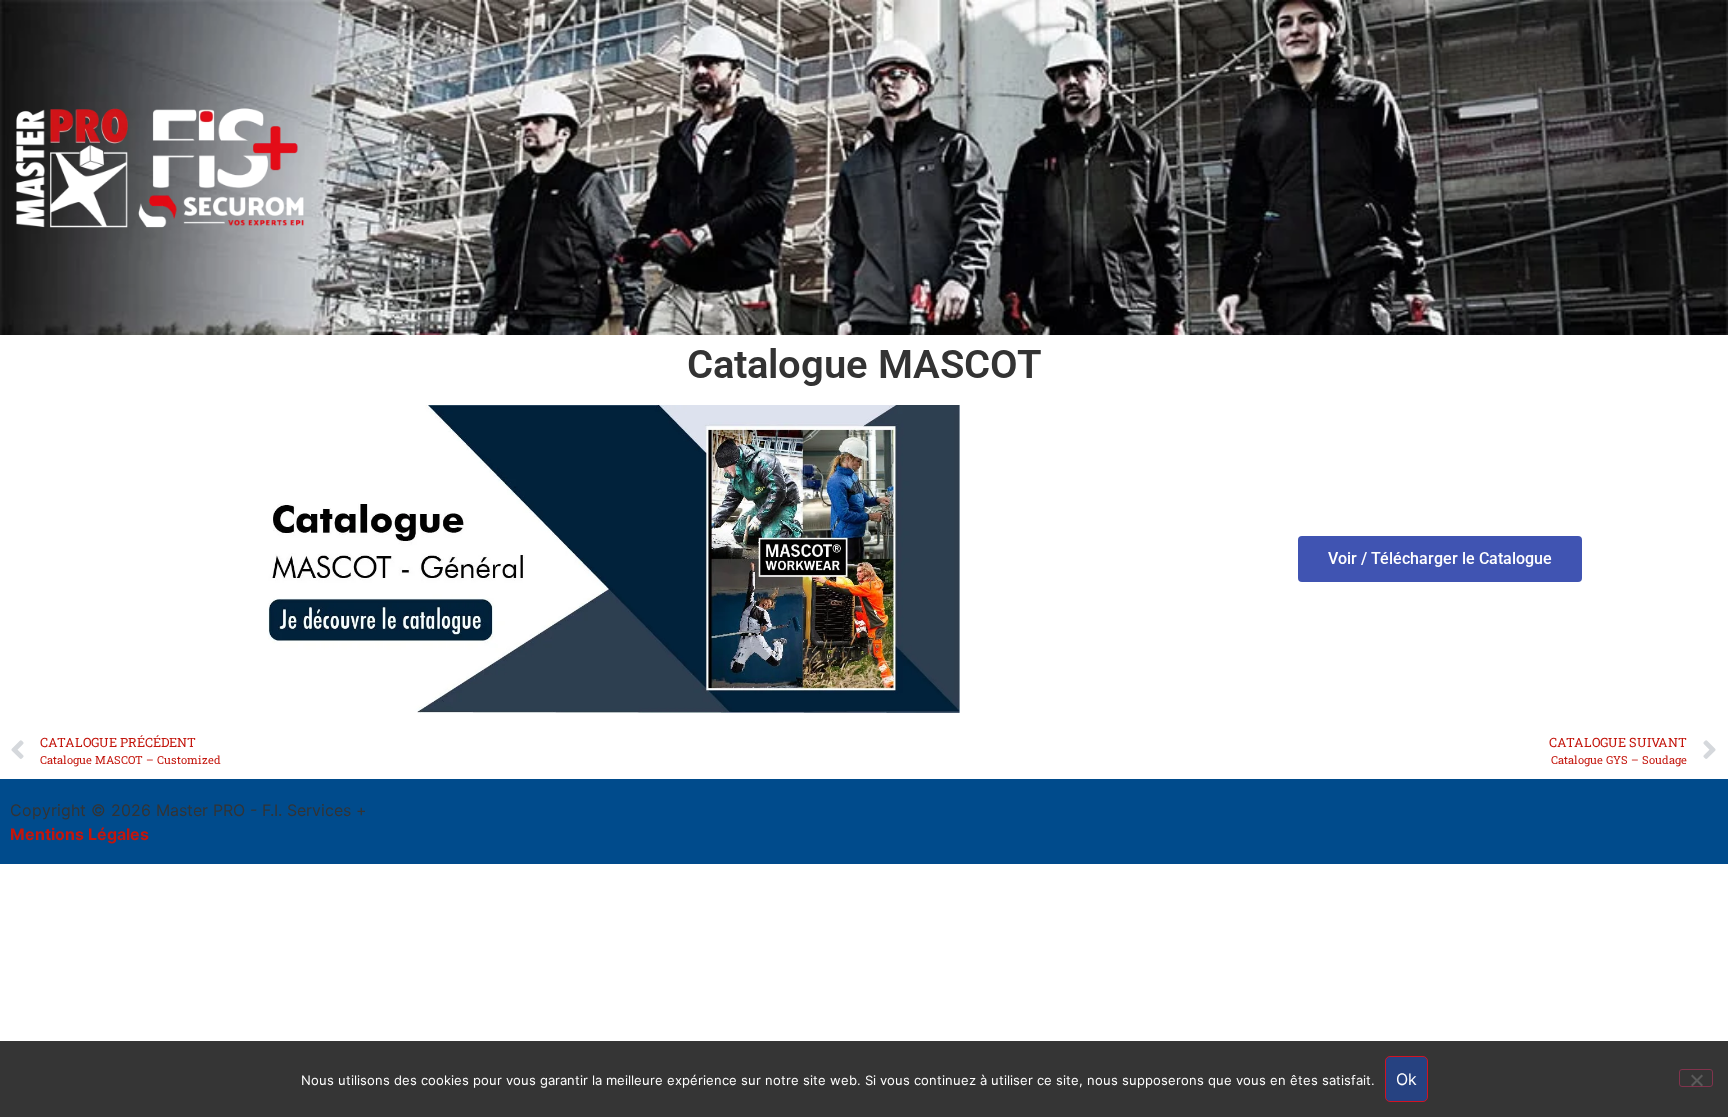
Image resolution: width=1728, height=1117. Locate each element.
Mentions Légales (79, 834)
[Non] (1696, 1078)
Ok (1406, 1079)
